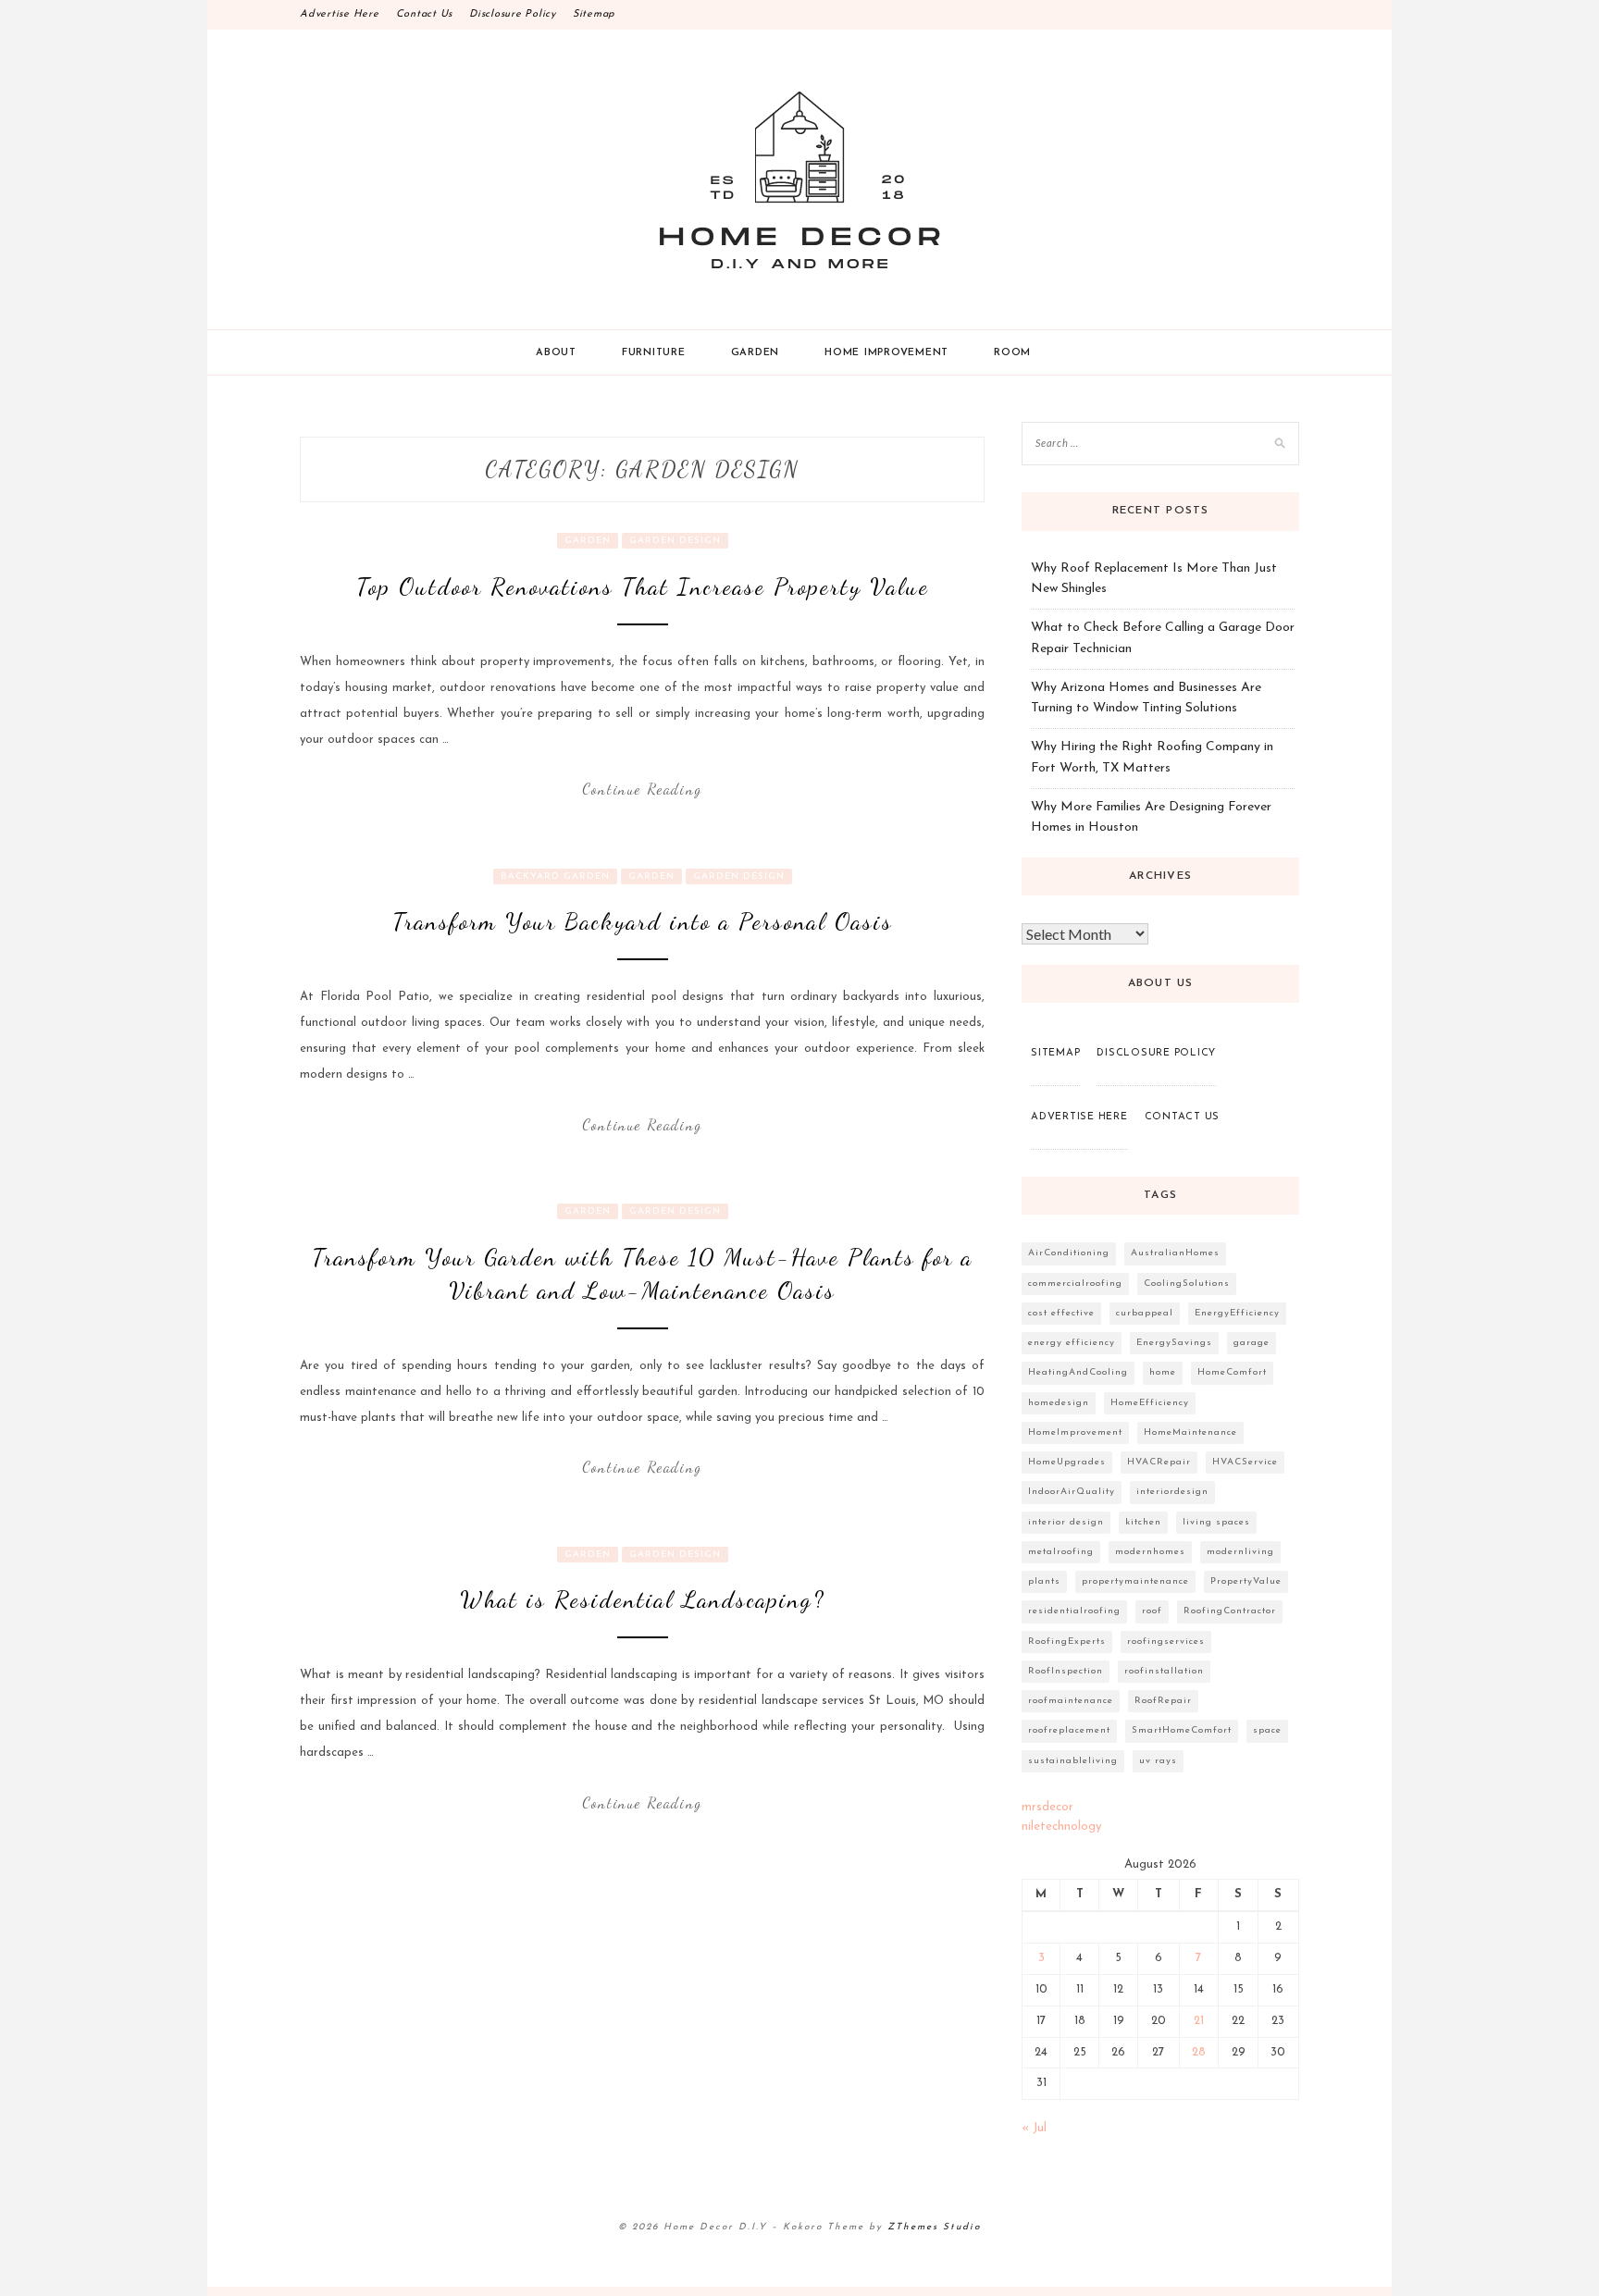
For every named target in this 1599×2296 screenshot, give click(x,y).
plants (1044, 1581)
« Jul (1034, 2128)
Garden (756, 353)
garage (1252, 1343)
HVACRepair (1159, 1462)
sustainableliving (1073, 1761)
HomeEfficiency (1150, 1403)
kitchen (1143, 1522)
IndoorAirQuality (1072, 1492)
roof (1152, 1611)
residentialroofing (1074, 1611)
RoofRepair (1163, 1701)
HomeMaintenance (1190, 1432)
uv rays (1158, 1761)
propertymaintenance (1135, 1581)
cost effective (1061, 1313)
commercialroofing (1075, 1284)
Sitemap (594, 14)
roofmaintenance (1071, 1701)
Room (1012, 353)
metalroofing (1061, 1552)
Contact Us (425, 14)
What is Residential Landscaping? (643, 1599)
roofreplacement (1069, 1730)
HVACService (1245, 1462)
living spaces (1216, 1522)
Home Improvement (886, 353)
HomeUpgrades (1067, 1462)
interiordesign (1172, 1492)
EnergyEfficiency (1237, 1313)
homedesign (1059, 1403)
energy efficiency (1072, 1343)
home (1163, 1372)
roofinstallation (1164, 1671)
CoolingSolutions (1187, 1284)
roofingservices (1166, 1642)
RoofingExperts (1067, 1642)
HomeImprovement (1075, 1432)
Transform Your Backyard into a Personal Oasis (643, 921)
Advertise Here (340, 14)
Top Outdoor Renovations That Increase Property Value (643, 586)
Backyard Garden (555, 876)
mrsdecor (1047, 1807)
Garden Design (675, 541)
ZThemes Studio (934, 2227)
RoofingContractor (1230, 1611)
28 (1199, 2052)
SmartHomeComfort (1182, 1730)
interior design (1066, 1522)
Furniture (654, 353)
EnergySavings (1174, 1343)
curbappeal (1145, 1313)
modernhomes (1150, 1552)
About (556, 353)
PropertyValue (1246, 1581)
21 (1199, 2021)
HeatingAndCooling (1078, 1372)
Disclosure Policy (513, 14)
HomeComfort (1232, 1372)
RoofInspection (1066, 1671)
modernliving (1240, 1552)
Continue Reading (642, 789)
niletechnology (1061, 1827)
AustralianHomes (1175, 1253)
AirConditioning (1069, 1253)
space (1267, 1730)
